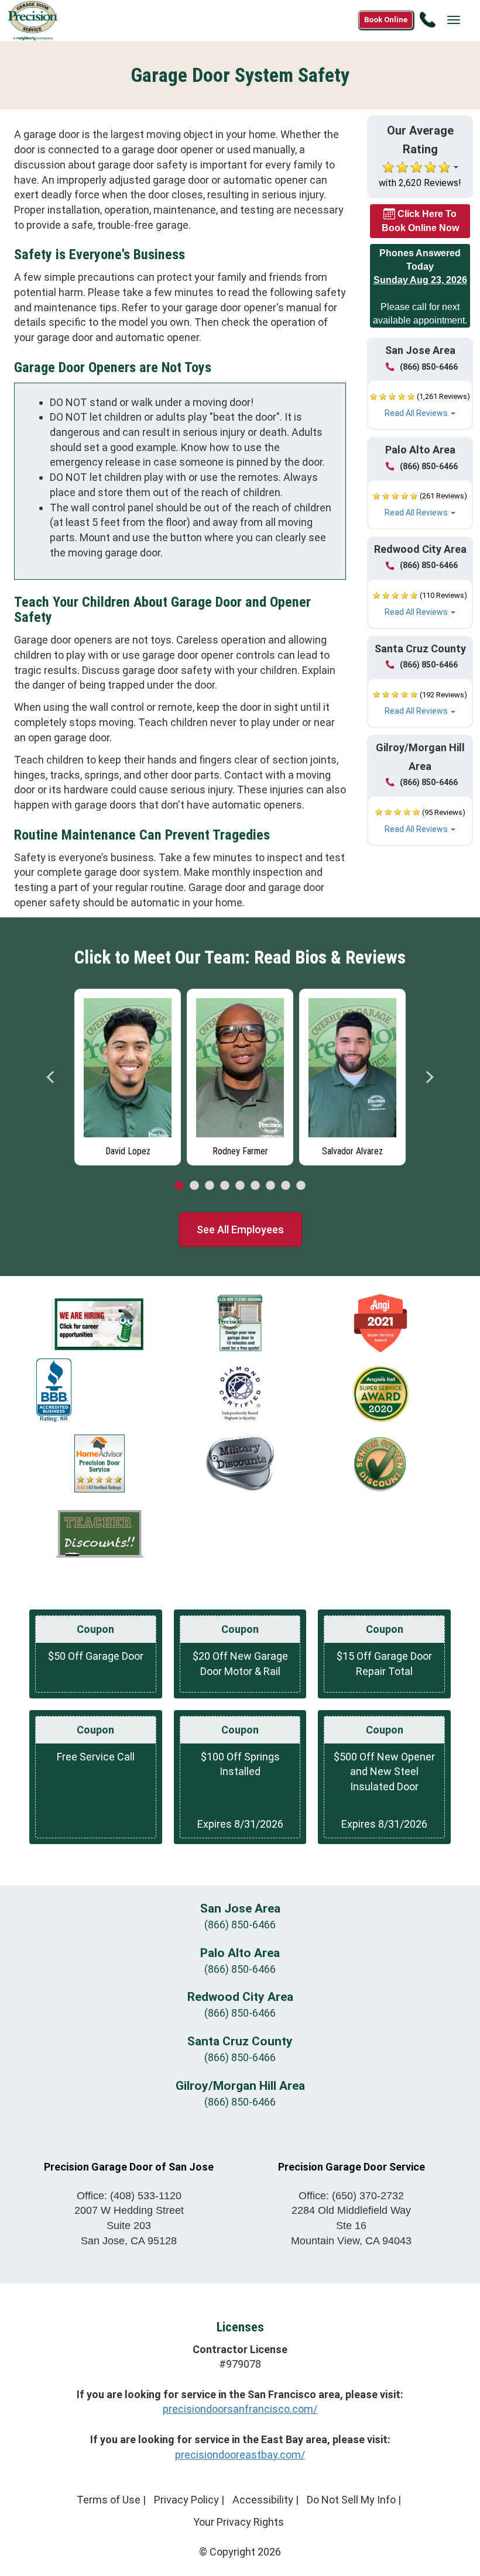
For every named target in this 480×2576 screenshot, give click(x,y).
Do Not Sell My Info (351, 2500)
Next (429, 1077)
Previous (51, 1077)
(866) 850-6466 (429, 367)
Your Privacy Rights (239, 2522)
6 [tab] (255, 1186)
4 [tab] (225, 1186)
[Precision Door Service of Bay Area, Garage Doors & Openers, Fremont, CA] (54, 1390)
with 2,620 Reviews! (420, 183)
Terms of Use (109, 2500)
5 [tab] (240, 1186)
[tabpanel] (128, 1074)
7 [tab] (270, 1186)
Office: (129, 2196)
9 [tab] (301, 1186)
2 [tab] (194, 1186)
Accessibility (263, 2500)
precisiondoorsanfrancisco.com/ (240, 2409)
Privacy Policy (186, 2500)
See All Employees (240, 1229)
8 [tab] (286, 1186)
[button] (420, 405)
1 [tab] (179, 1186)
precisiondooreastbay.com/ (240, 2455)
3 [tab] (210, 1186)
